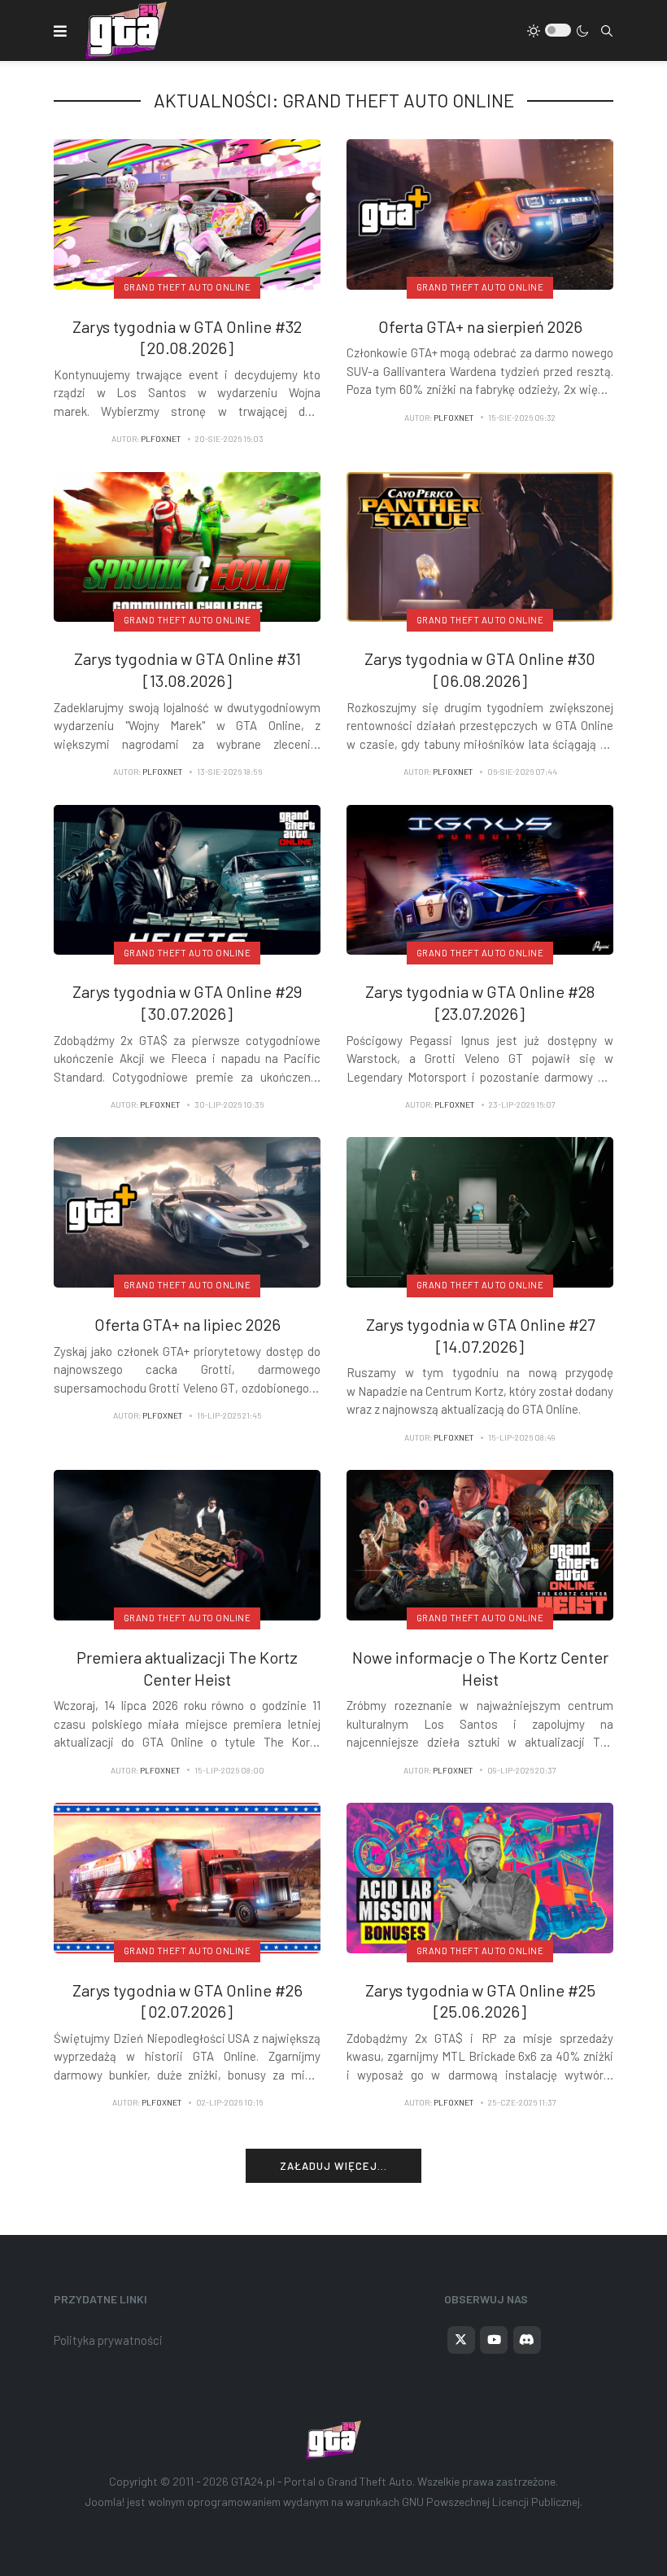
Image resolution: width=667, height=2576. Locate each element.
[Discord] (527, 2340)
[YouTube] (494, 2340)
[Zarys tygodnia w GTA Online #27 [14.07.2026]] (480, 1211)
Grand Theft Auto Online (187, 287)
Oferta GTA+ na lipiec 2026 (187, 1324)
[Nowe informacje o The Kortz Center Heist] (480, 1543)
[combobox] (607, 31)
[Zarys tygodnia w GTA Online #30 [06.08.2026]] (480, 545)
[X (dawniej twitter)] (461, 2340)
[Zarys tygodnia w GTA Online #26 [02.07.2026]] (187, 1876)
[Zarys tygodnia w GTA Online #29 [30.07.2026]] (187, 878)
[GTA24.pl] (126, 31)
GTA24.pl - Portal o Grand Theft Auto (322, 2481)
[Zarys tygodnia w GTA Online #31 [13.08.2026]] (187, 545)
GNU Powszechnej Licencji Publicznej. (492, 2502)
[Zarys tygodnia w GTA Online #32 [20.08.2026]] (187, 212)
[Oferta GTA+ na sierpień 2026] (480, 212)
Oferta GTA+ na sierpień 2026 (480, 326)
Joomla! (105, 2502)
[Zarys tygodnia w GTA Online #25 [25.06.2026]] (480, 1876)
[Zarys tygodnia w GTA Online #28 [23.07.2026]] (480, 878)
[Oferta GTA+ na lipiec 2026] (187, 1211)
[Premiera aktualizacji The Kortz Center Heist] (187, 1543)
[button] (60, 31)
